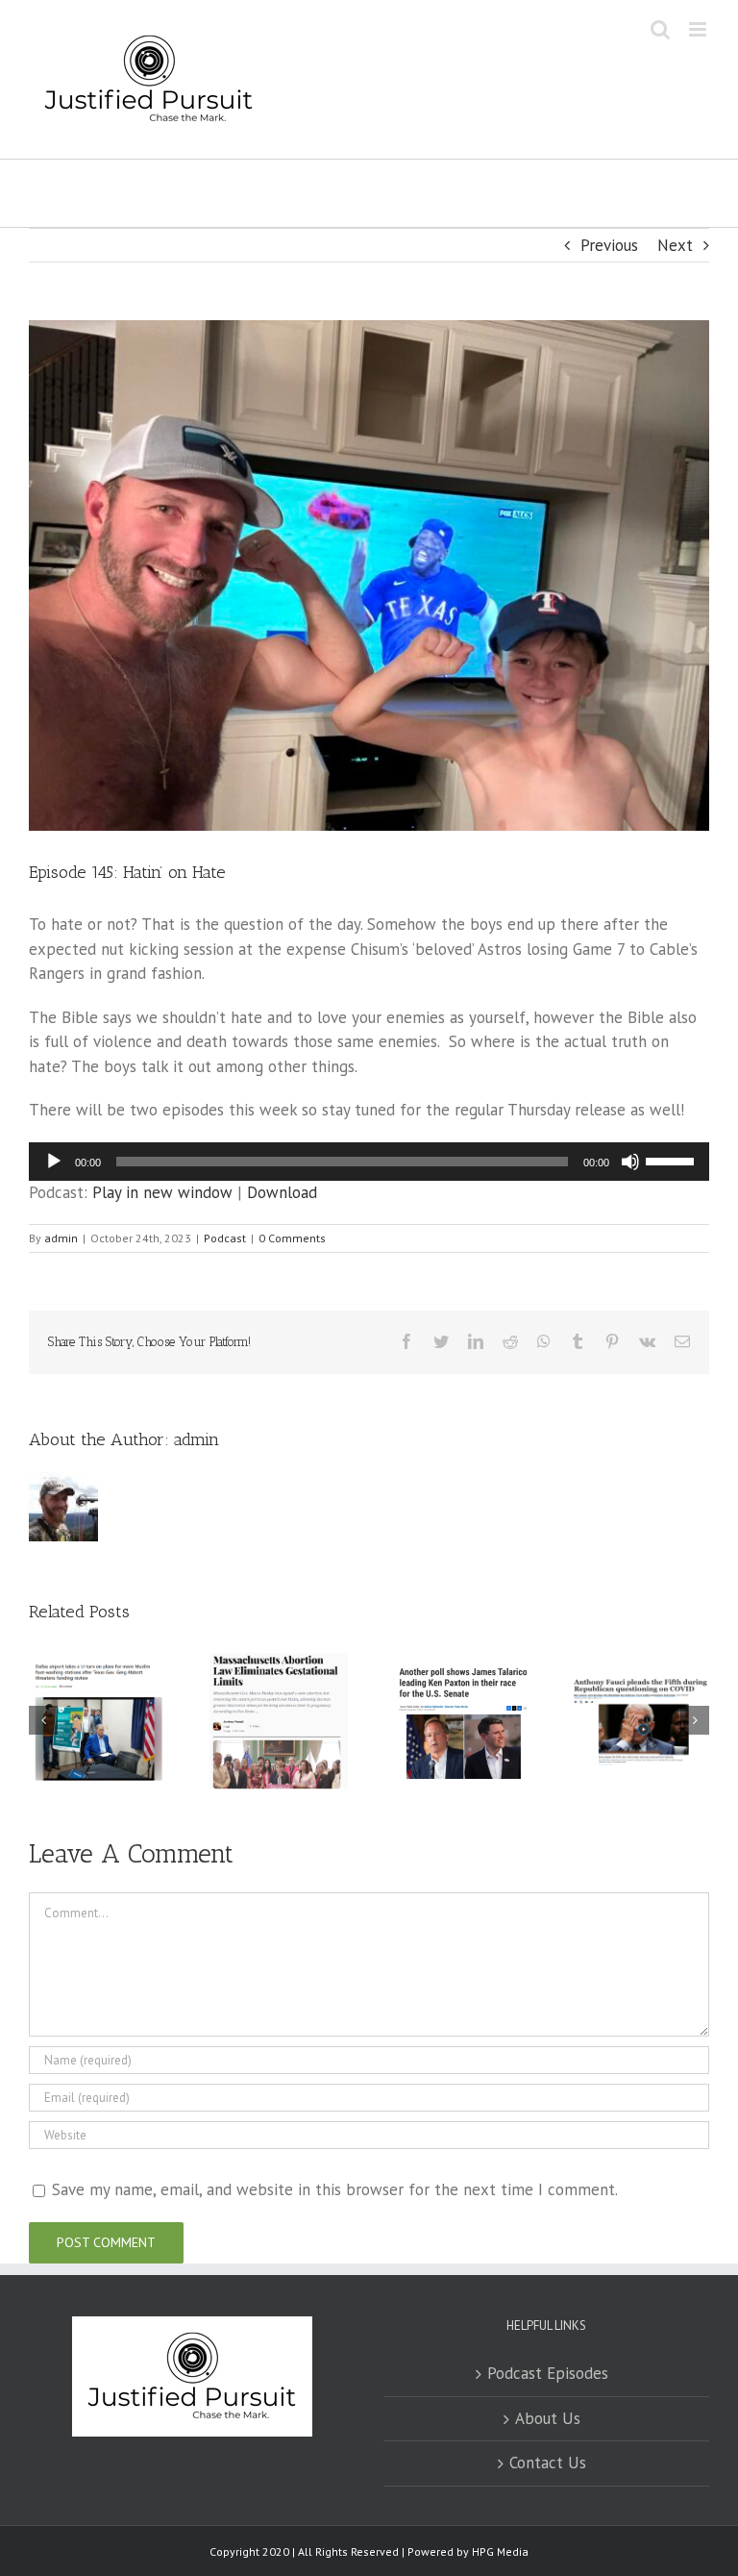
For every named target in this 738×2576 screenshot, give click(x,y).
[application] (369, 1162)
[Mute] (630, 1162)
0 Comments (292, 1238)
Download (282, 1192)
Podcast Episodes (548, 2373)
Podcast (225, 1238)
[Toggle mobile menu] (699, 29)
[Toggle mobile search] (660, 29)
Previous (609, 245)
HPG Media (500, 2551)
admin (61, 1238)
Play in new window (162, 1192)
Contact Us (548, 2463)
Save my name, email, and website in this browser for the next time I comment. (335, 2189)
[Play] (54, 1162)
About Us (548, 2418)
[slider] (673, 1160)
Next (675, 245)
